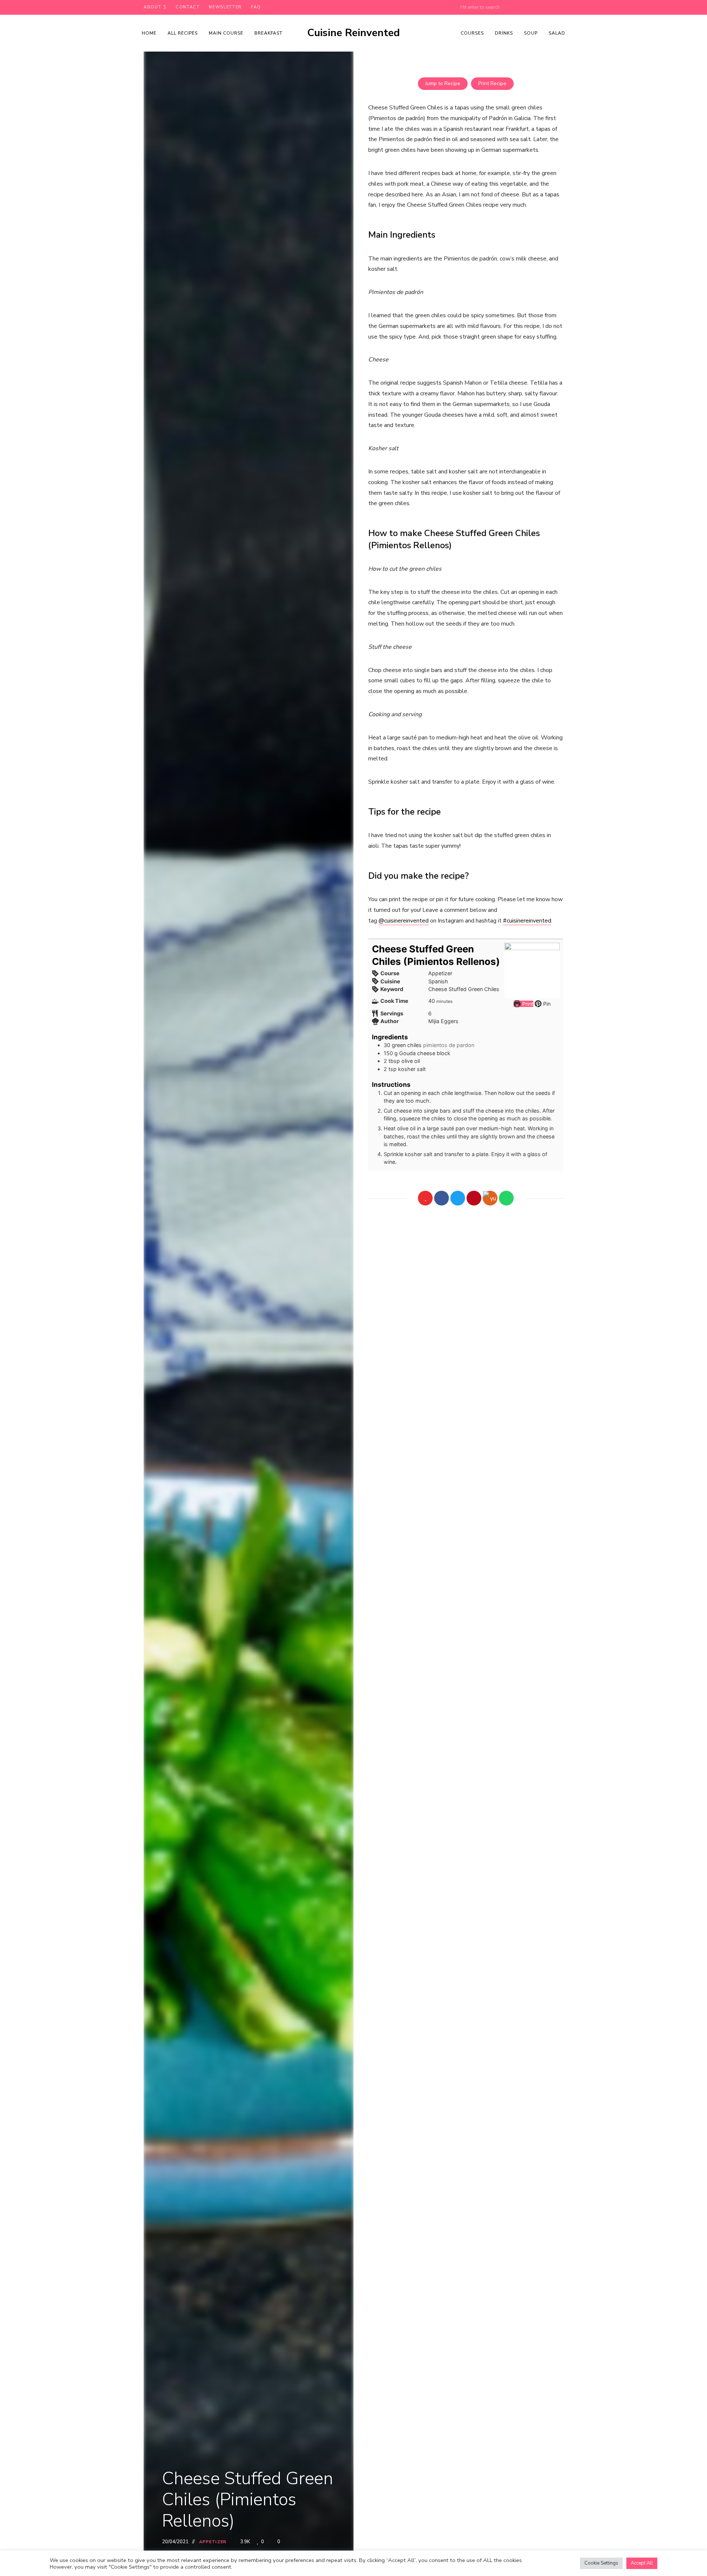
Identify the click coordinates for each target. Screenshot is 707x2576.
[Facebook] (442, 1198)
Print (527, 1004)
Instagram (560, 7)
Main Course (226, 33)
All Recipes (183, 33)
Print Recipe (492, 83)
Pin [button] (546, 1004)
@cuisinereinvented (404, 921)
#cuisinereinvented (527, 921)
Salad (557, 33)
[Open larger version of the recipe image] (532, 970)
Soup (531, 33)
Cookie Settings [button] (601, 2563)
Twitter (546, 7)
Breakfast (268, 33)
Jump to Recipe (443, 83)
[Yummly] (490, 1198)
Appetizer (213, 2542)
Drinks (504, 33)
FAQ (256, 7)
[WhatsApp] (506, 1198)
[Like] (425, 1198)
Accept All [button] (642, 2563)
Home (149, 33)
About (152, 7)
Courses (472, 33)
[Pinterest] (474, 1198)
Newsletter (225, 7)
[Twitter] (458, 1198)
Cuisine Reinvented (353, 33)
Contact (188, 7)
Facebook (516, 7)
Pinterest (531, 7)
